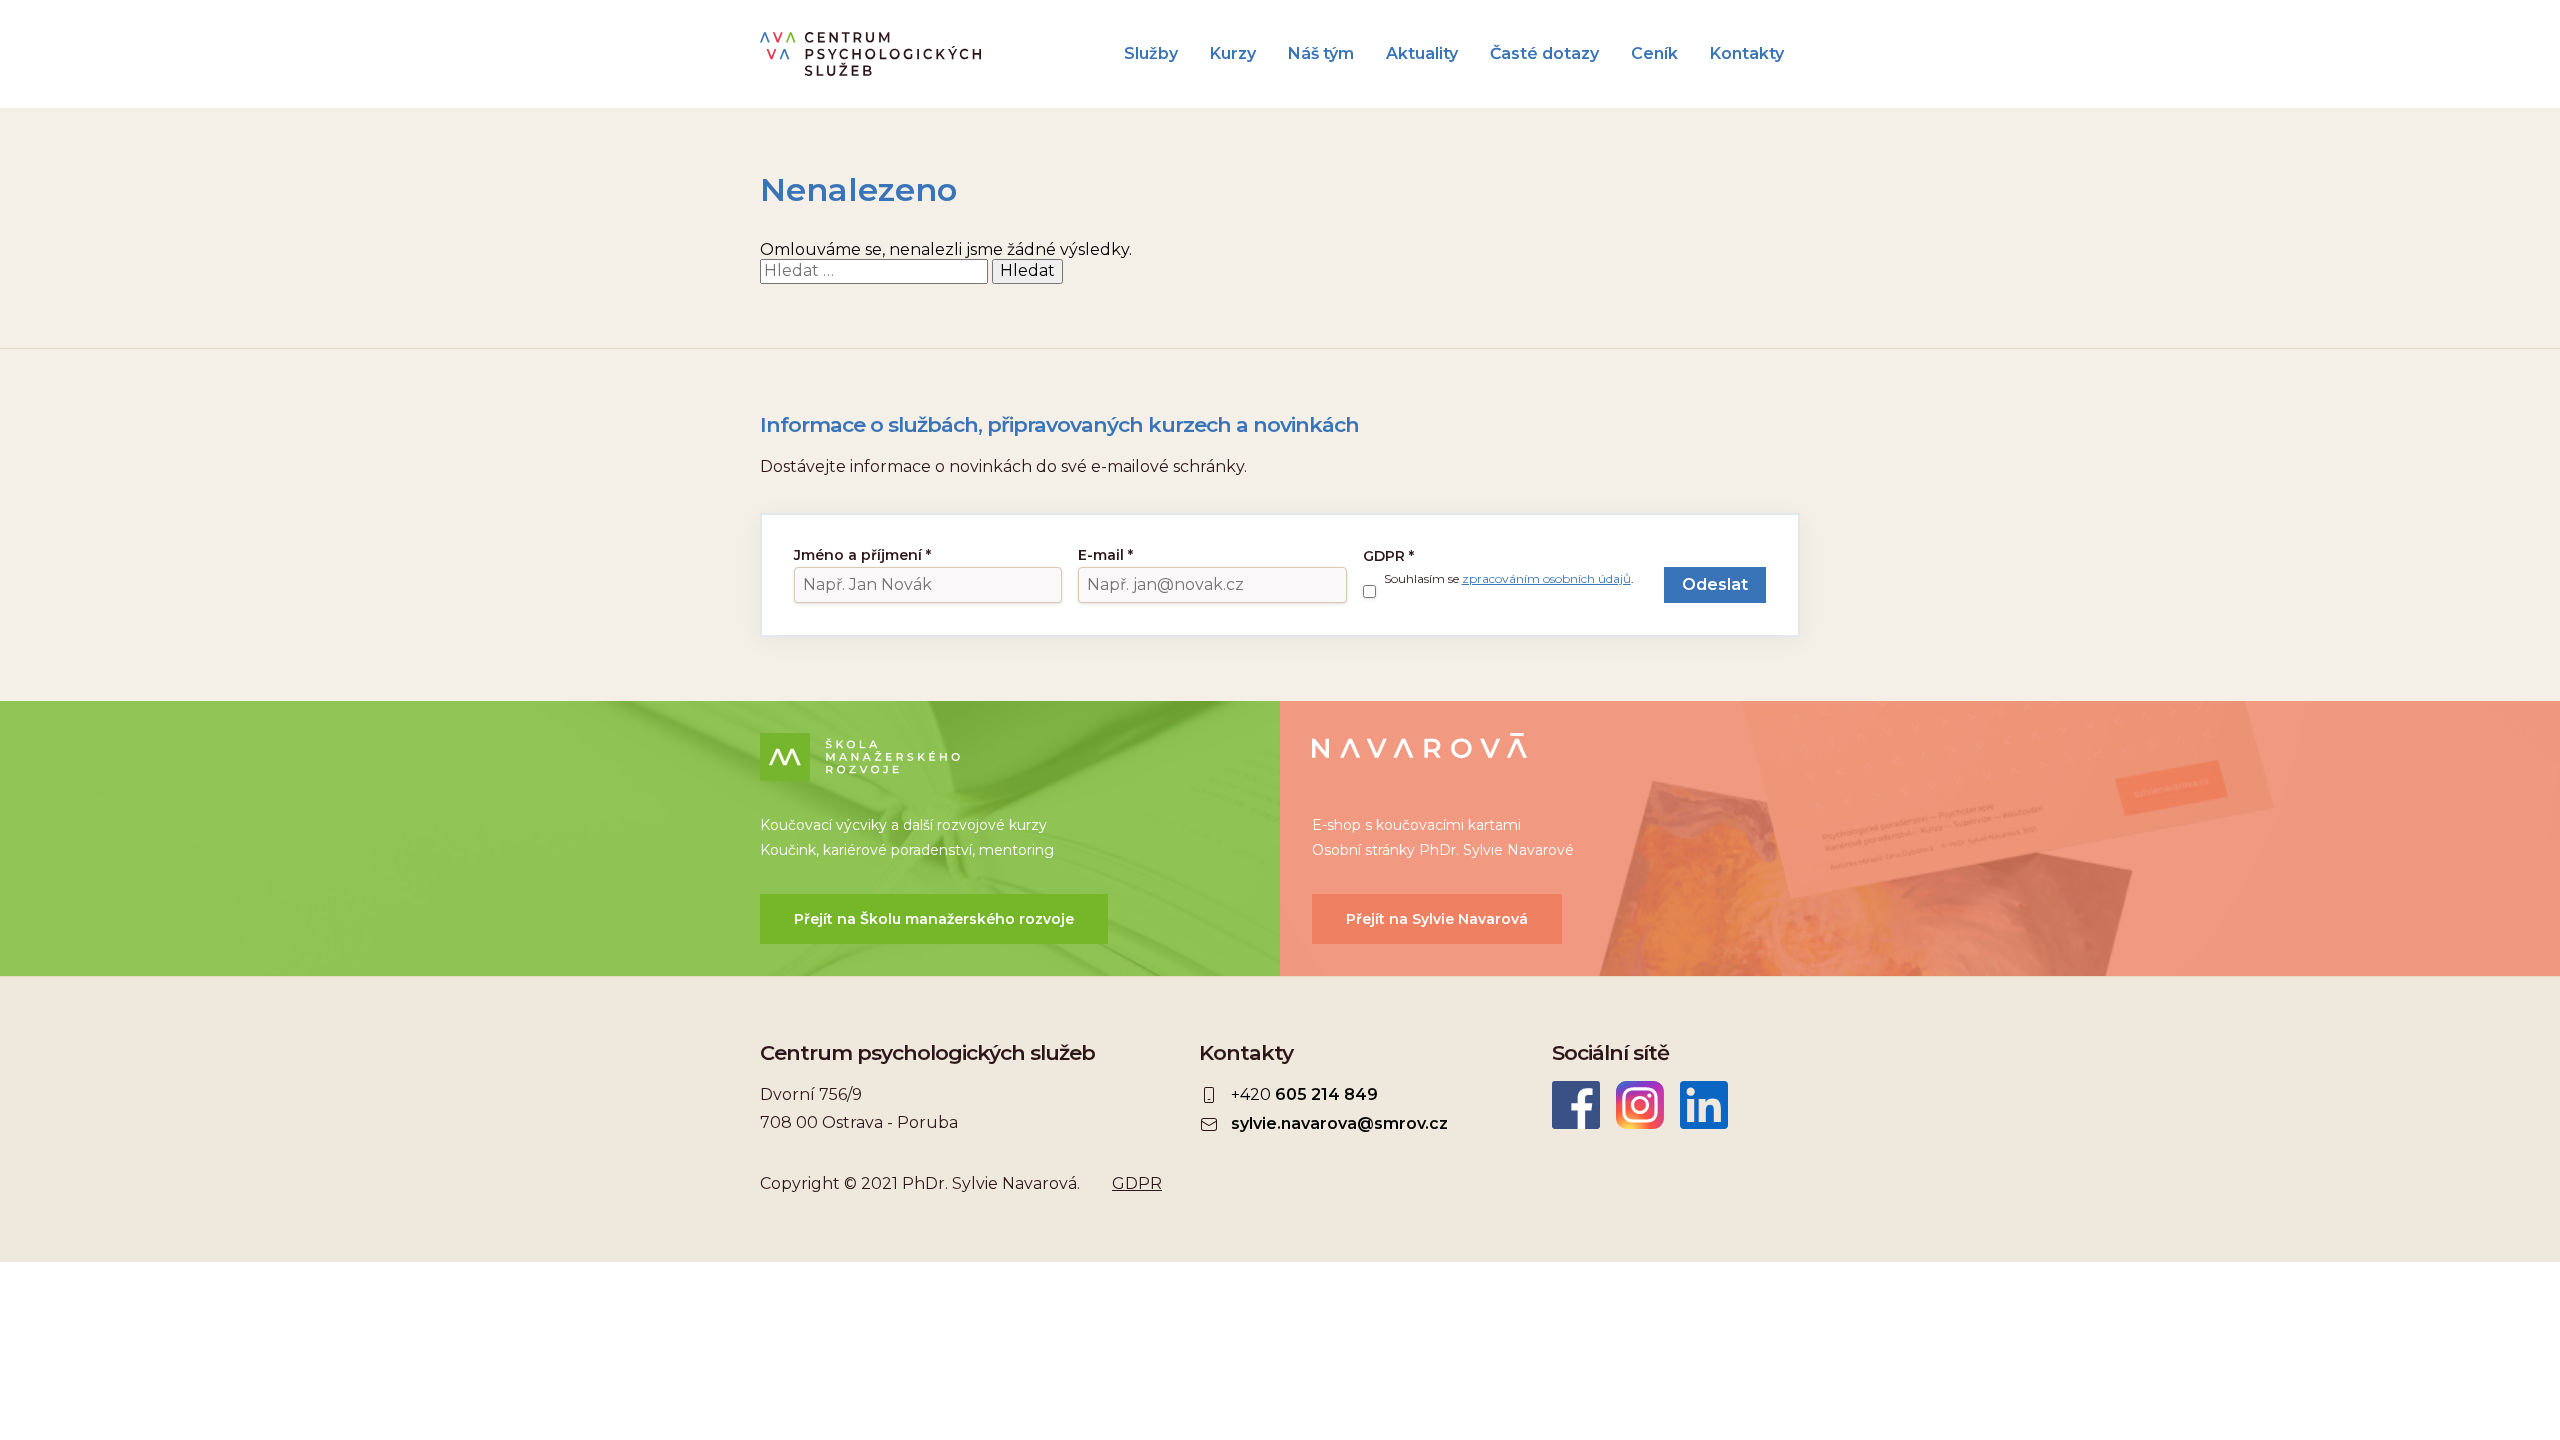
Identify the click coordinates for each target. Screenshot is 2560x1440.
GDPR (1388, 556)
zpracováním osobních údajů (1546, 578)
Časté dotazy (1544, 54)
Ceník (1654, 54)
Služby (1151, 54)
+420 (1304, 1094)
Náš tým (1321, 54)
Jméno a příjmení (862, 555)
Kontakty (1747, 54)
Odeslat (1715, 584)
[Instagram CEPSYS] (1640, 1105)
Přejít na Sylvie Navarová (1437, 919)
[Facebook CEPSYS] (1576, 1105)
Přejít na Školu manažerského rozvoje (934, 919)
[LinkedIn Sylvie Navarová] (1704, 1105)
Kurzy (1233, 54)
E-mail (1105, 555)
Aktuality (1422, 54)
